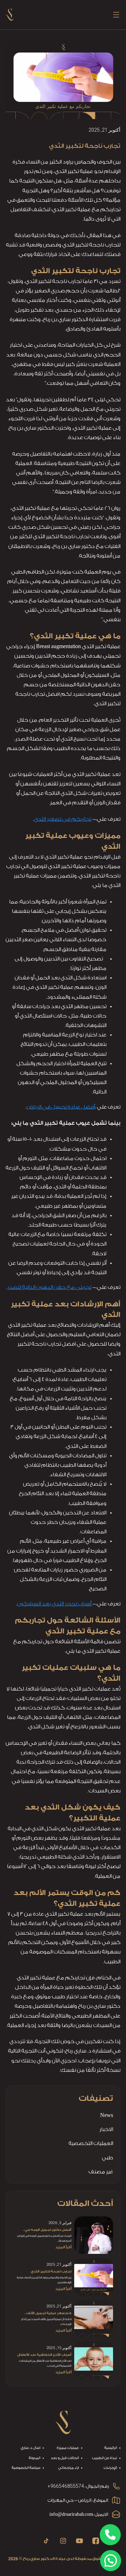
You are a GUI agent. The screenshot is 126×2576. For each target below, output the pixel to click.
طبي (107, 2158)
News (107, 2115)
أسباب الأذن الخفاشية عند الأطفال (44, 2355)
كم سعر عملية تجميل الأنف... (48, 2313)
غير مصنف (101, 2172)
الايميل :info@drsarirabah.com (79, 2514)
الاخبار (106, 2129)
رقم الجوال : (97, 2486)
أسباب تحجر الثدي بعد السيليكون (55, 1604)
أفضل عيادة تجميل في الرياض (61, 1107)
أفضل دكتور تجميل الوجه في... (47, 2230)
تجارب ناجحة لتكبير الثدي (51, 2271)
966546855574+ (66, 2486)
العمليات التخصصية (91, 2143)
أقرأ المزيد (63, 2247)
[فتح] (116, 15)
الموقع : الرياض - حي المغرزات (78, 2500)
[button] (111, 2561)
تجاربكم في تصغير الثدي (63, 819)
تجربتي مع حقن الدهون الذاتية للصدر (49, 1287)
